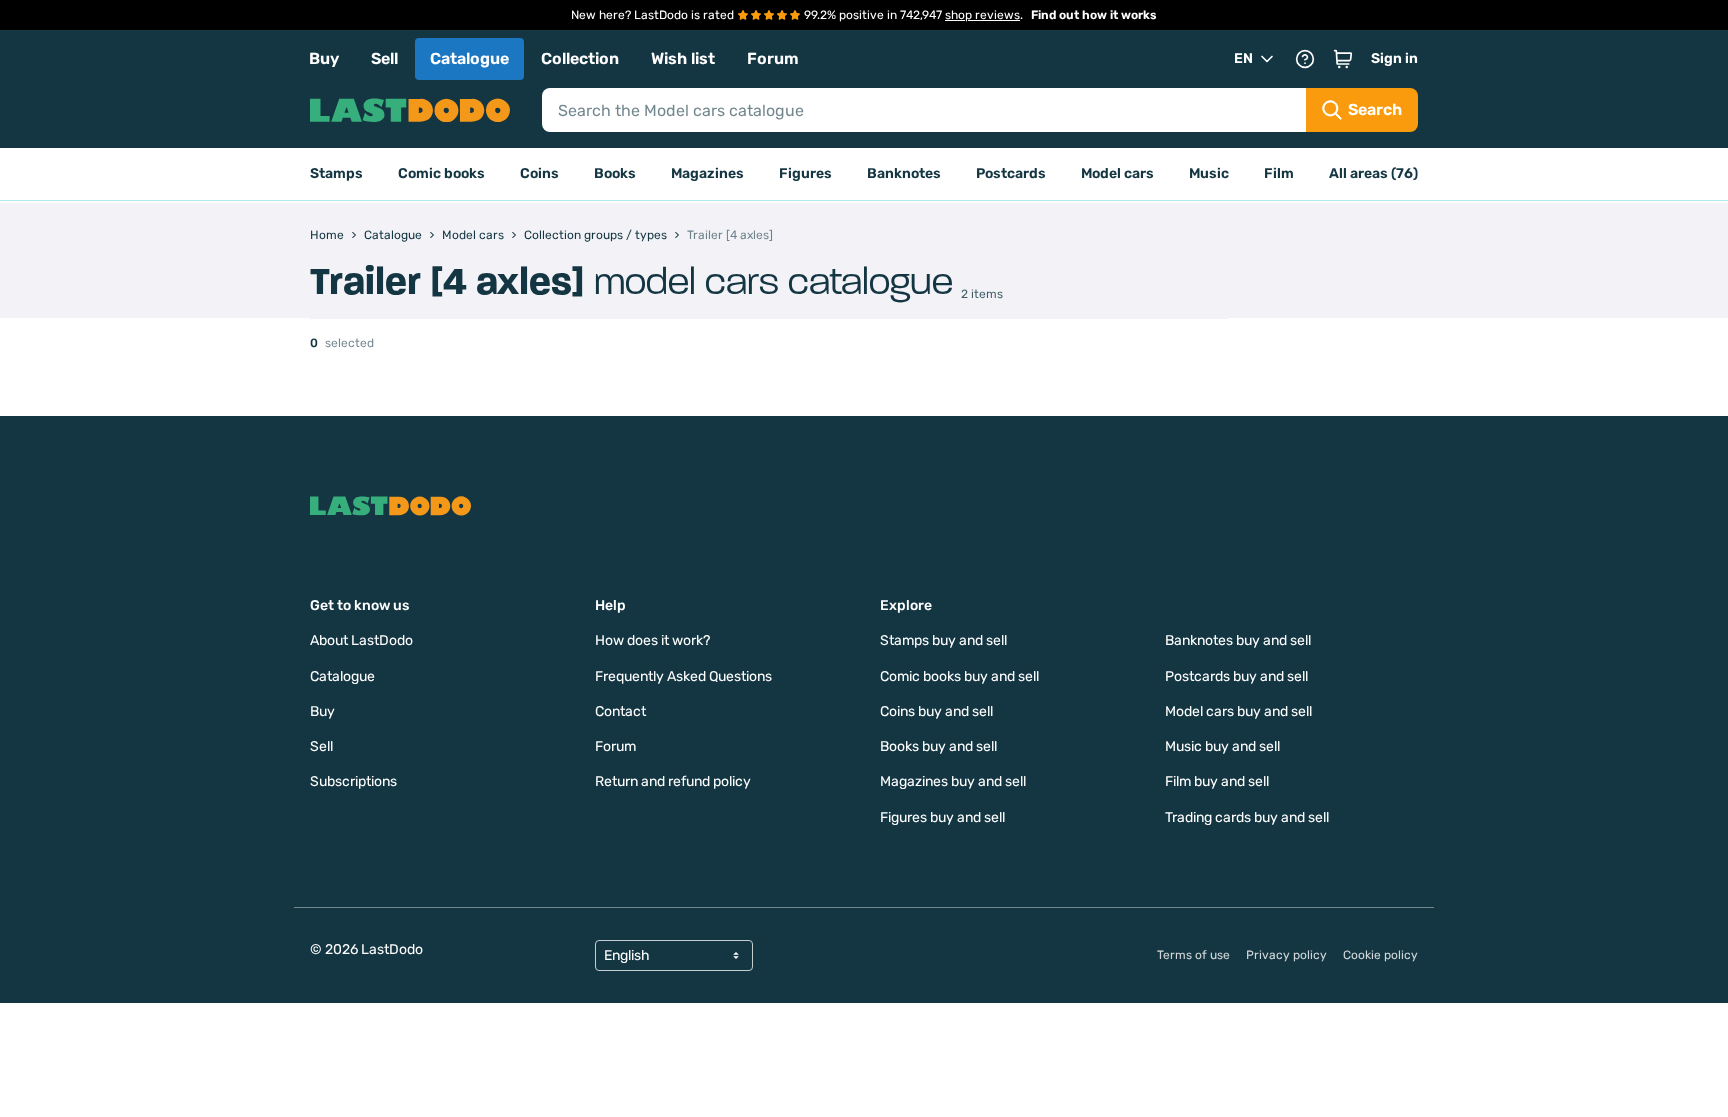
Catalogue (469, 58)
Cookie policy (1380, 955)
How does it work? (652, 640)
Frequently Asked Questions (683, 676)
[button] (1343, 59)
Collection (580, 58)
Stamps (336, 173)
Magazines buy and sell (953, 781)
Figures (805, 173)
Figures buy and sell (942, 817)
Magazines (707, 173)
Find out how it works (1094, 15)
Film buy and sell (1217, 781)
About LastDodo (361, 640)
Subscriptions (353, 781)
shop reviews (982, 15)
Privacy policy (1286, 955)
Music (1209, 173)
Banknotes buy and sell (1238, 640)
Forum (773, 58)
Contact (620, 711)
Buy (324, 58)
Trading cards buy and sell (1247, 817)
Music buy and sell (1222, 746)
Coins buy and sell (936, 711)
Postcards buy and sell (1236, 676)
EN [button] (1243, 58)
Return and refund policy (673, 781)
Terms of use (1193, 955)
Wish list (683, 58)
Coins (539, 173)
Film (1279, 173)
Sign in (1394, 58)
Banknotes (904, 173)
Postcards (1011, 173)
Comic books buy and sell (959, 676)
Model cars (1117, 173)
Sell (384, 58)
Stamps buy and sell (943, 640)
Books (615, 173)
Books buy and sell (938, 746)
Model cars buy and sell (1238, 711)
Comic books (441, 173)
